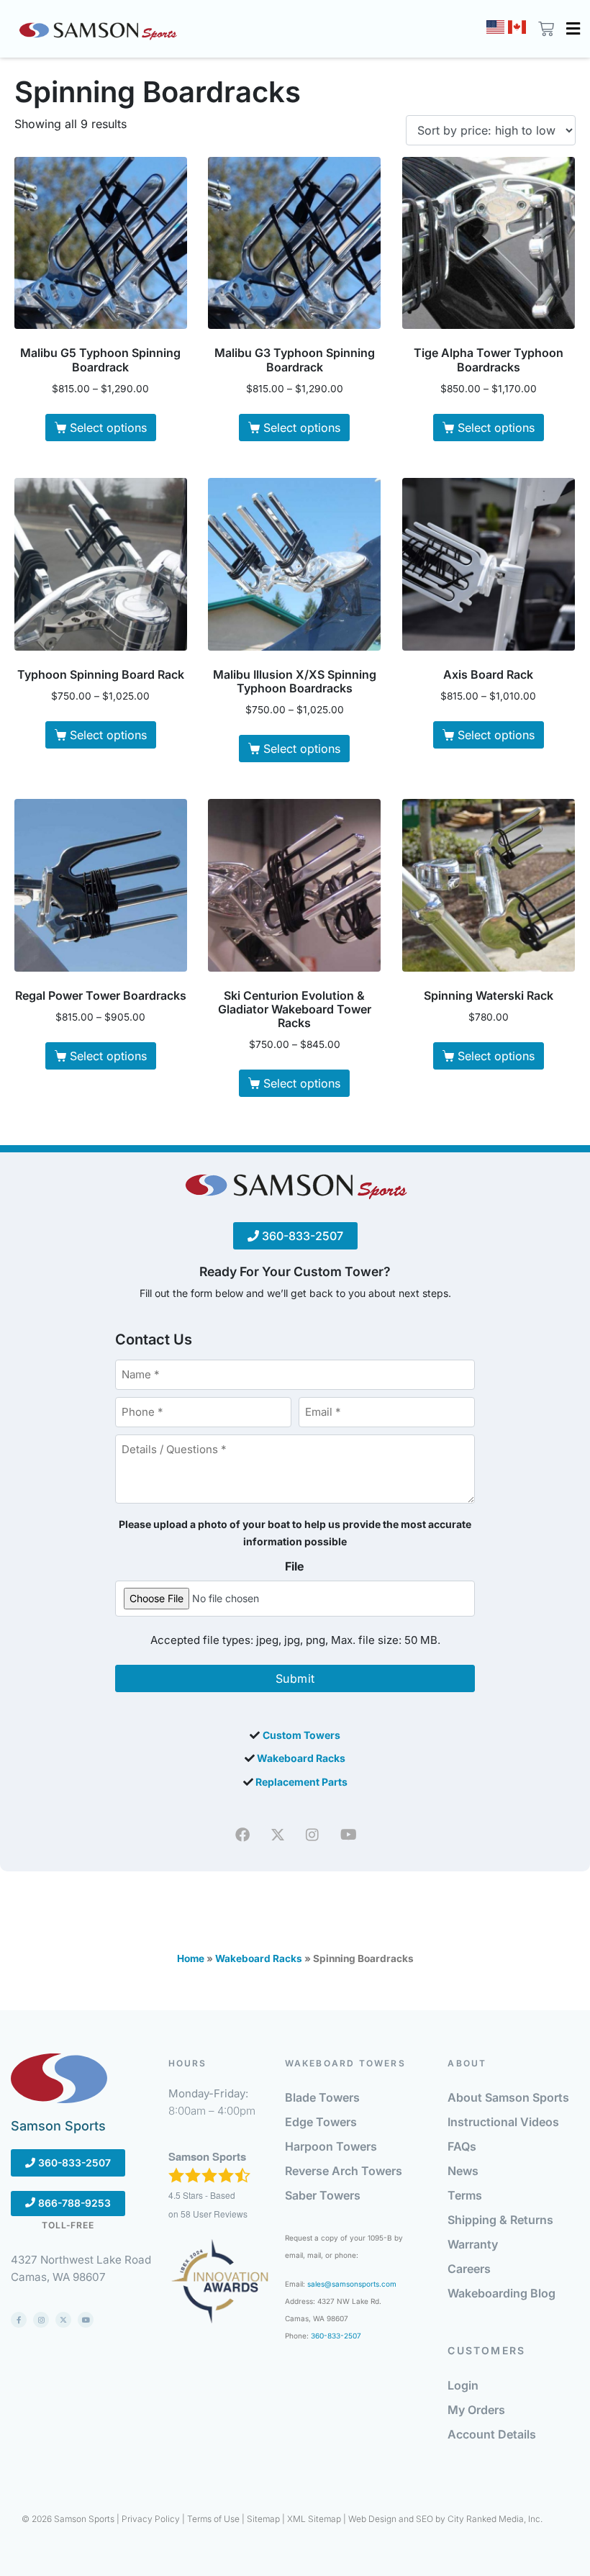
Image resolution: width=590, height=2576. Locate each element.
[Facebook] (242, 1835)
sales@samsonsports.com (352, 2284)
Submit (295, 1678)
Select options (108, 428)
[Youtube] (348, 1835)
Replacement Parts (301, 1782)
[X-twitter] (63, 2320)
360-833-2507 (301, 1236)
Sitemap (263, 2519)
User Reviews (214, 2214)
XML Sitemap (314, 2519)
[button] (573, 29)
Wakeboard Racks (301, 1758)
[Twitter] (278, 1835)
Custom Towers (301, 1735)
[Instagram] (312, 1835)
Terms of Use (213, 2519)
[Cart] (544, 29)
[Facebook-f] (19, 2320)
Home (191, 1958)
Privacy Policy (151, 2519)
